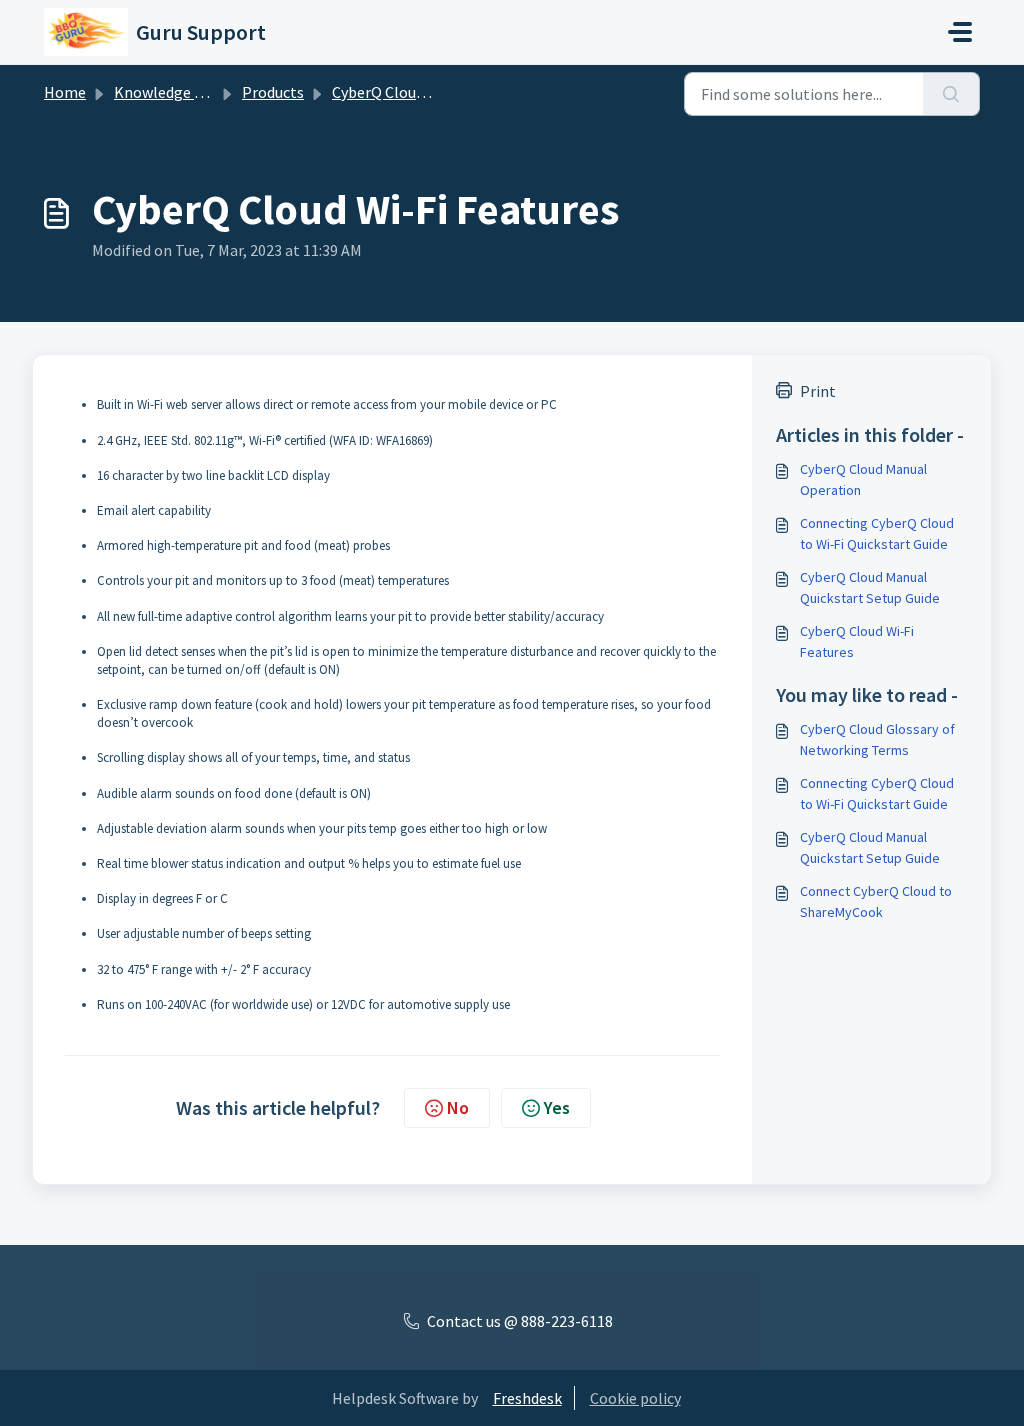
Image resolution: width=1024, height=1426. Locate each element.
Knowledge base (170, 92)
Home (65, 92)
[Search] (951, 94)
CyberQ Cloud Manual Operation (863, 479)
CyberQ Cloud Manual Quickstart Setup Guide (870, 587)
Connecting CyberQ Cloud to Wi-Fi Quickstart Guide (877, 533)
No (458, 1107)
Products (273, 92)
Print (818, 391)
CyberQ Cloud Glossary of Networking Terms (877, 739)
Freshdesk (527, 1398)
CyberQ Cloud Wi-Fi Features (857, 641)
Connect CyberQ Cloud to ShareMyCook (876, 901)
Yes (557, 1107)
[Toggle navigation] (960, 32)
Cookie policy (635, 1398)
